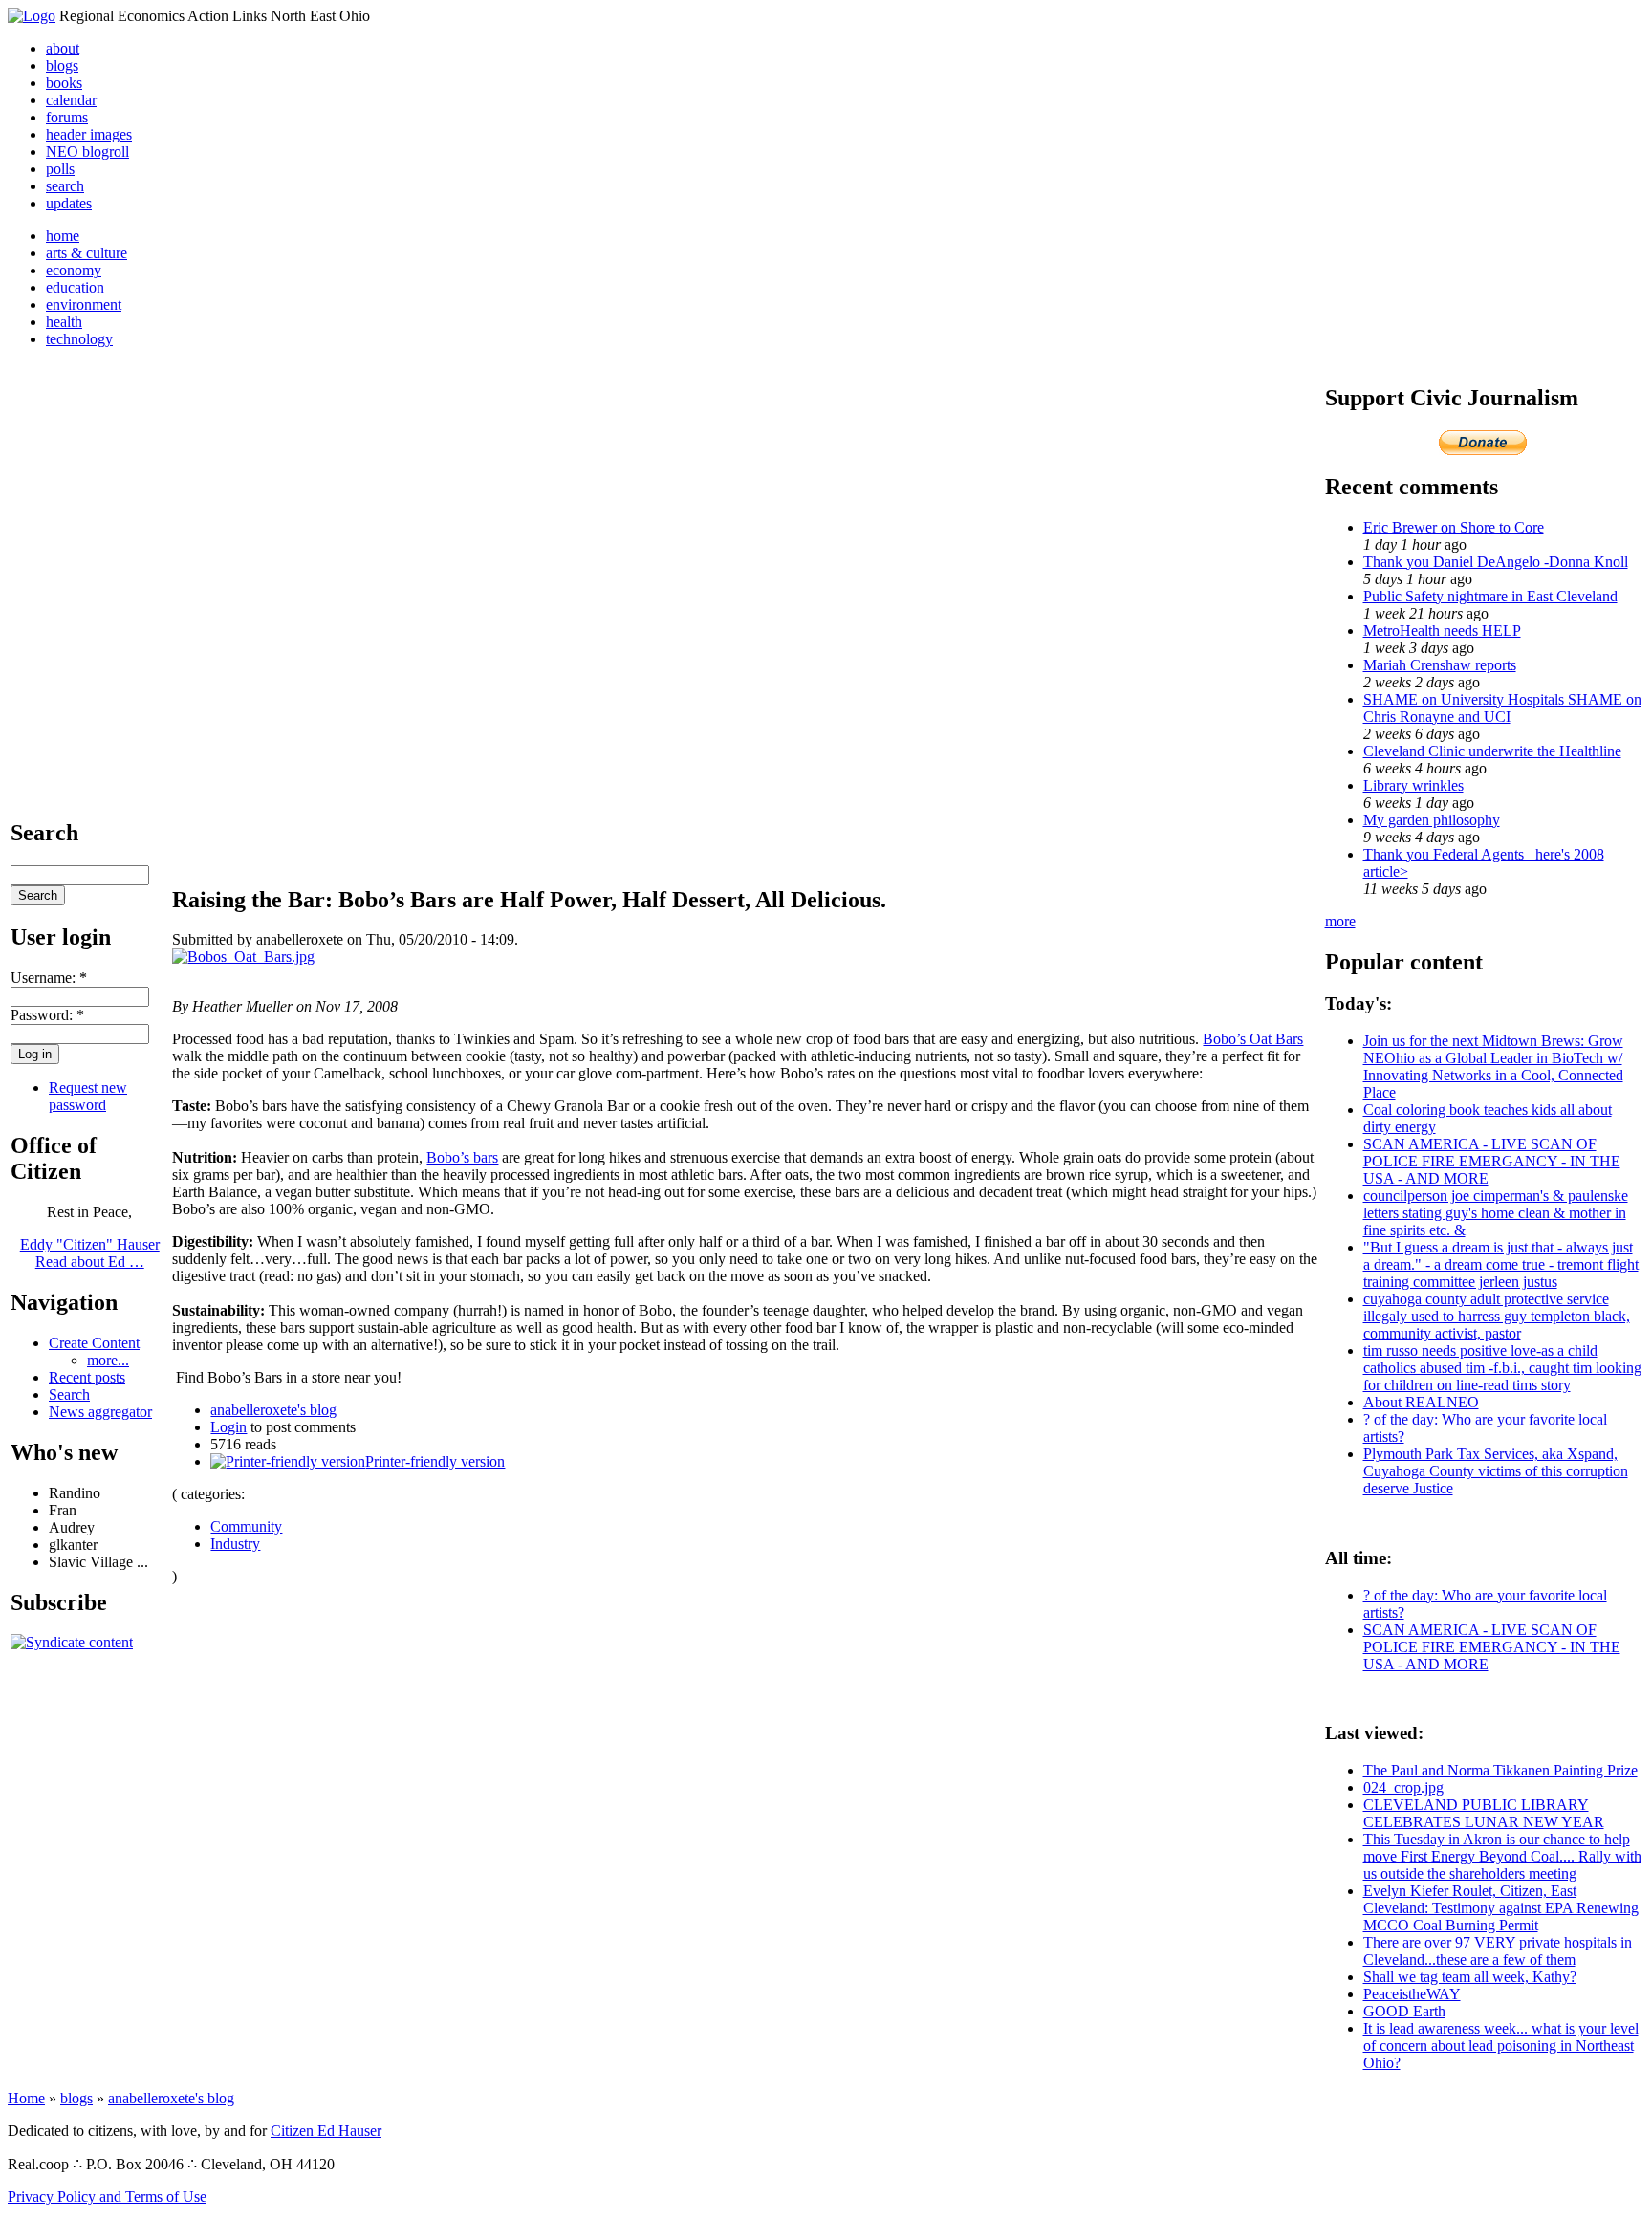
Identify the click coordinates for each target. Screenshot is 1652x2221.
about (63, 48)
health (64, 322)
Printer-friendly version (435, 1461)
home (63, 236)
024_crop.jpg (1403, 1787)
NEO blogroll (87, 152)
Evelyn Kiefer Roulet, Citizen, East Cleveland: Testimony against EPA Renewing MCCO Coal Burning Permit (1501, 1908)
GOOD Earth (1404, 2011)
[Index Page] (32, 16)
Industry (235, 1544)
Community (246, 1526)
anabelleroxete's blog (273, 1410)
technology (79, 339)
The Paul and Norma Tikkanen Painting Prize (1500, 1770)
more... (108, 1360)
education (75, 287)
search (65, 186)
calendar (71, 100)
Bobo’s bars (462, 1157)
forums (67, 117)
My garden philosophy (1432, 820)
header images (89, 134)
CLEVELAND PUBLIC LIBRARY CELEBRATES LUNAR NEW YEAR (1484, 1813)
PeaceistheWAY (1412, 1994)
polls (60, 169)
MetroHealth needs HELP (1442, 631)
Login (228, 1427)
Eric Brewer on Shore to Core (1454, 527)
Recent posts (87, 1377)
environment (84, 305)
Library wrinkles (1413, 785)
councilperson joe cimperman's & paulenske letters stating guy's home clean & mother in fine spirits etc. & (1496, 1213)
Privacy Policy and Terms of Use (107, 2197)
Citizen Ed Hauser (326, 2131)
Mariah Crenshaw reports (1440, 665)
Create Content (94, 1343)
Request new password (88, 1096)
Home (26, 2098)
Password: (47, 1015)
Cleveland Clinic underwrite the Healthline (1492, 751)
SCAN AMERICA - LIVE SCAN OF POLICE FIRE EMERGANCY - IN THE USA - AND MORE (1492, 1161)
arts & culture (87, 253)
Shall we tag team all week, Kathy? (1470, 1977)
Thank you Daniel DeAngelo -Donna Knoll (1496, 562)
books (64, 83)
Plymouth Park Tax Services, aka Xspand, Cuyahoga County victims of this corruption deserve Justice (1496, 1471)
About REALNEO (1421, 1402)
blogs (62, 65)
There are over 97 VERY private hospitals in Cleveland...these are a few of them (1498, 1951)
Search (69, 1394)
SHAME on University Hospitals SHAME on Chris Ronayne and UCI (1502, 708)
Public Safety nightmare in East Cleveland (1490, 596)
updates (69, 203)
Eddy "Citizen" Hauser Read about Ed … (90, 1253)
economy (74, 270)
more (1340, 921)
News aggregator (100, 1412)
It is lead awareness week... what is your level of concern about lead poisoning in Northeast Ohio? (1501, 2046)
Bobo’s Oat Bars (1253, 1039)
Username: (49, 978)
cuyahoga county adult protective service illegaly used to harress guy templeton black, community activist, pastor (1497, 1316)
